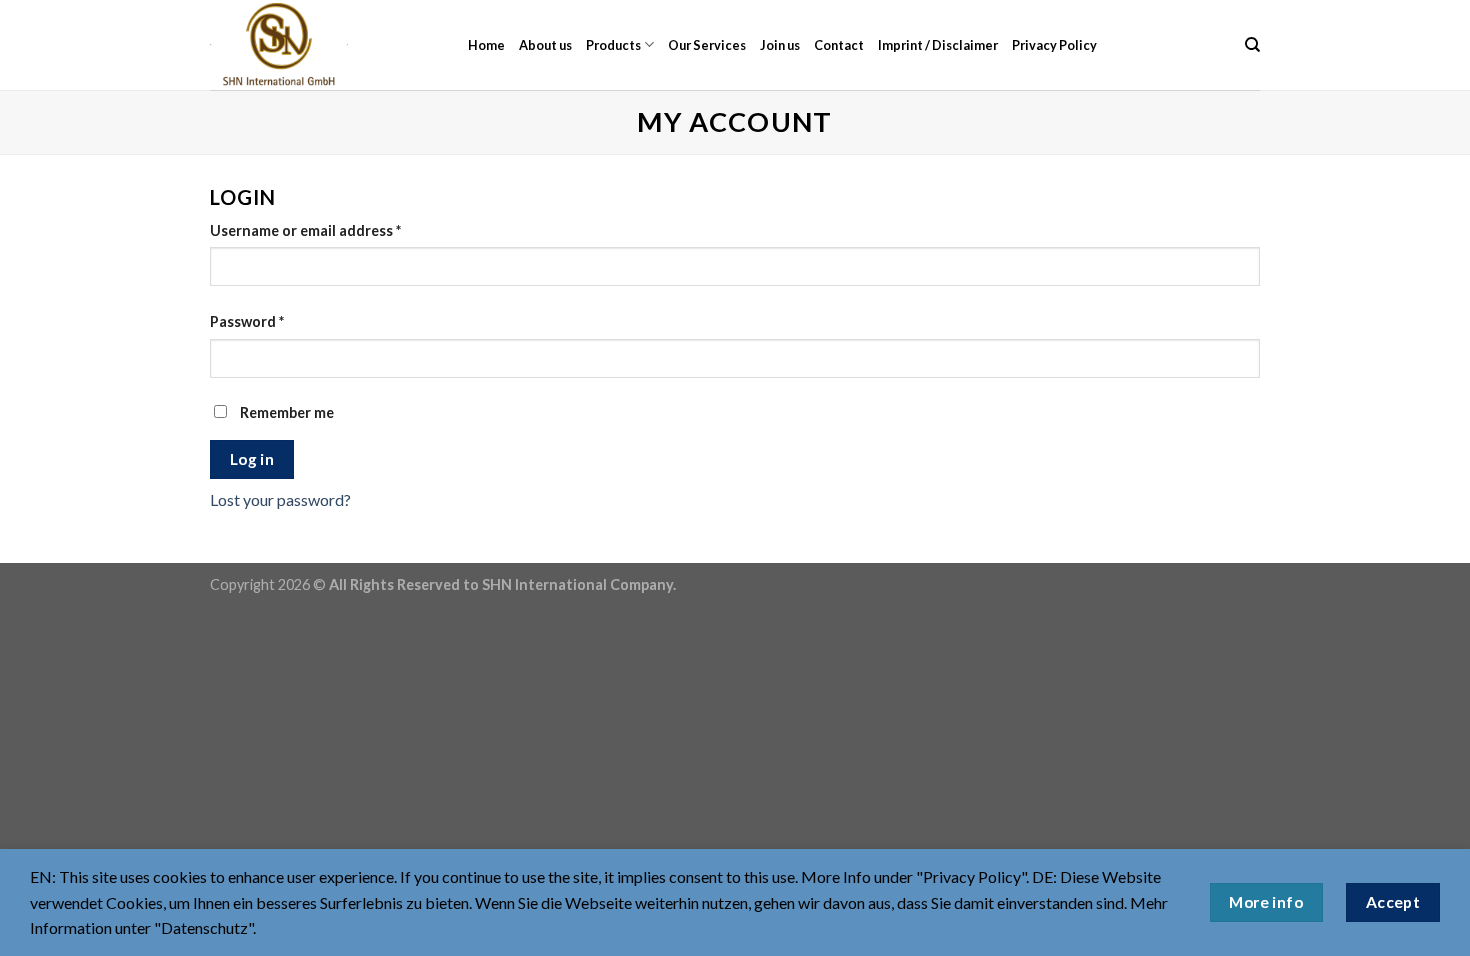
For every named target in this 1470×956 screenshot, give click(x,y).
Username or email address (305, 230)
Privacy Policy (1054, 45)
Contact (839, 45)
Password (247, 321)
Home (486, 45)
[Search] (1252, 45)
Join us (780, 45)
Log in (252, 459)
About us (545, 45)
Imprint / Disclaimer (938, 45)
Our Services (707, 45)
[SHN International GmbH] (324, 45)
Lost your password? (280, 499)
